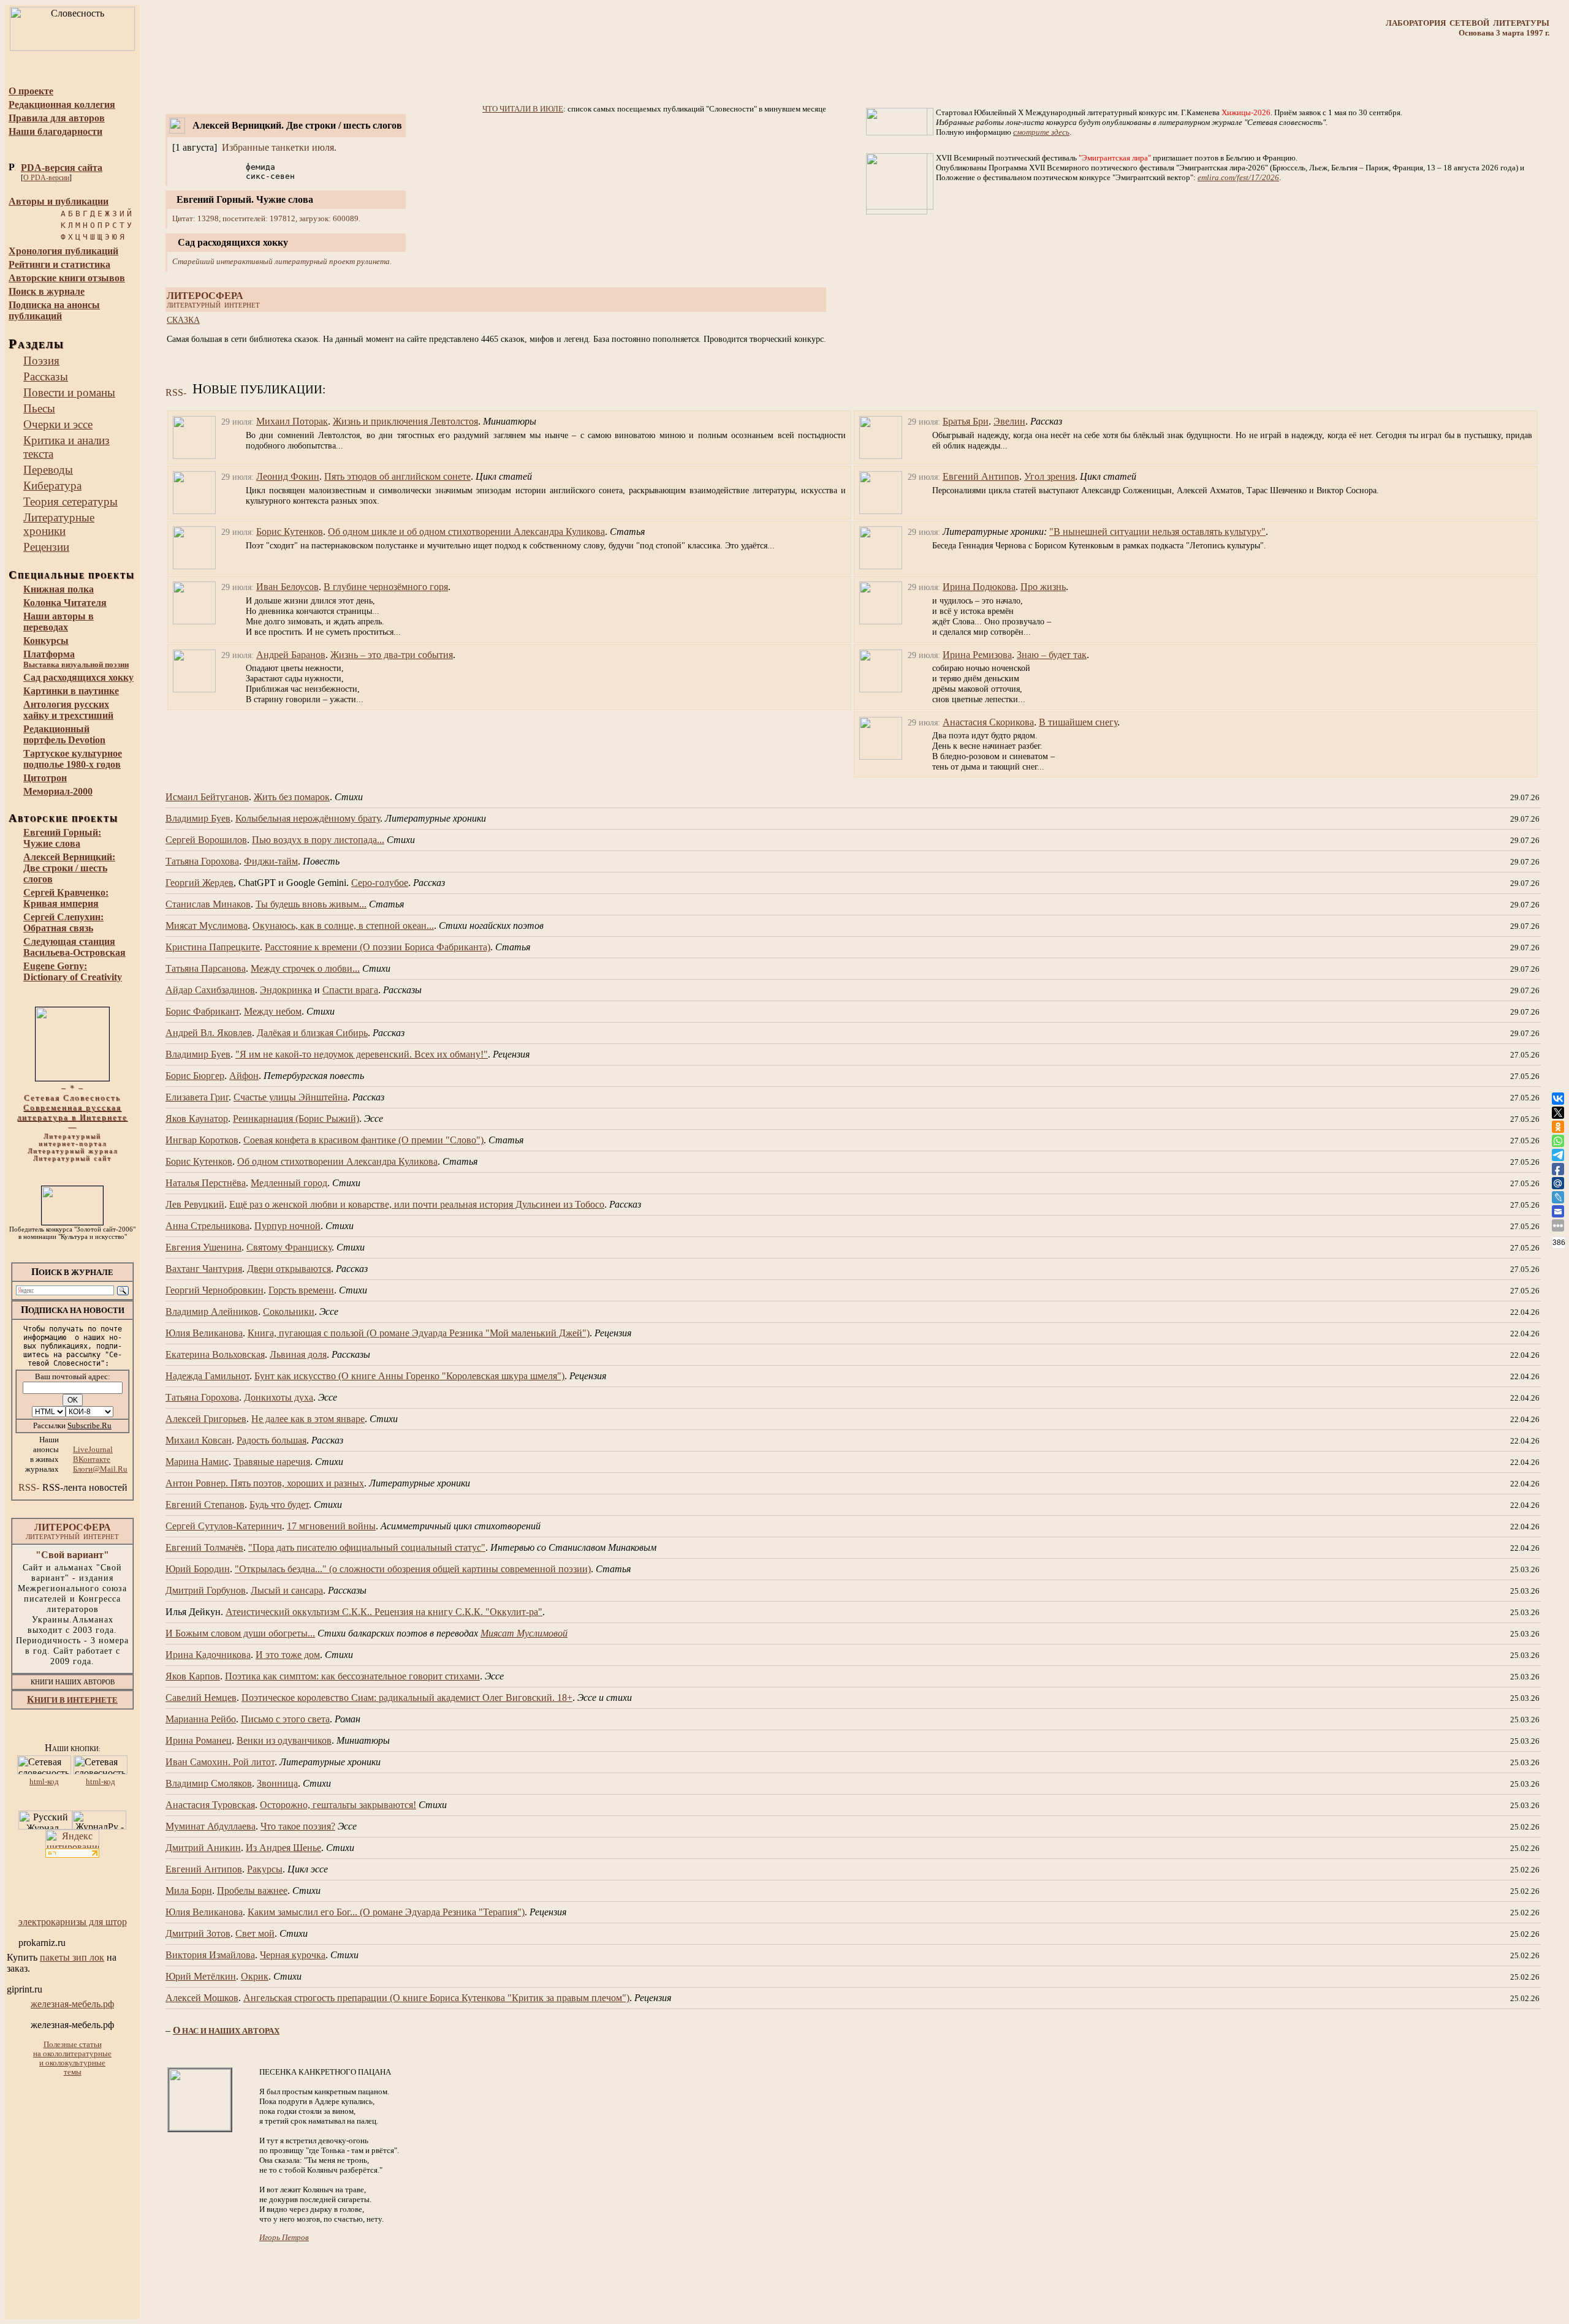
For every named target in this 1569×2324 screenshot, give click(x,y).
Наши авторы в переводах (59, 622)
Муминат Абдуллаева (211, 1826)
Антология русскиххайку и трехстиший (68, 710)
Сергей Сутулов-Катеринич (224, 1526)
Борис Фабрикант (202, 1011)
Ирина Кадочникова (208, 1655)
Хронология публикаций (63, 251)
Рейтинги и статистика (59, 264)
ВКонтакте (92, 1459)
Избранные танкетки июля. (279, 147)
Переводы (48, 470)
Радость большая (272, 1440)
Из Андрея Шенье (283, 1848)
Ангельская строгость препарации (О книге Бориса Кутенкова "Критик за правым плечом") (436, 1998)
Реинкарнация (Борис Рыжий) (296, 1118)
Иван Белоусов (287, 587)
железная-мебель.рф (72, 2004)
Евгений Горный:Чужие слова (62, 838)
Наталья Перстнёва (206, 1183)
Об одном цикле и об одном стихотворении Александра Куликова (466, 532)
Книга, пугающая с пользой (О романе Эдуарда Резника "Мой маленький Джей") (419, 1333)
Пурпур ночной (287, 1226)
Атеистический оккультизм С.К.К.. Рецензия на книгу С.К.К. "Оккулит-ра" (384, 1612)
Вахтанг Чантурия (204, 1269)
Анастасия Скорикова (988, 722)
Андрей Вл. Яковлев (209, 1033)
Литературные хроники (59, 524)
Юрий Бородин (198, 1569)
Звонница (277, 1783)
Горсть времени (301, 1290)
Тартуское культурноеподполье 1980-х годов (73, 759)
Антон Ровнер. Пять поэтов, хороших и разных (265, 1483)
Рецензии (46, 547)
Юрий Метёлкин (201, 1976)
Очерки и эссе (58, 424)
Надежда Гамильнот (207, 1376)
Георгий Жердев (199, 883)
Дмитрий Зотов (198, 1933)
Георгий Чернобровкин (215, 1290)
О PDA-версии (46, 178)
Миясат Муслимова (207, 925)
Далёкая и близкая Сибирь (312, 1033)
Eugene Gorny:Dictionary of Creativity (73, 971)
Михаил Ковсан (199, 1440)
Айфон (244, 1076)
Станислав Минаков (208, 904)
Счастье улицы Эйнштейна (291, 1097)
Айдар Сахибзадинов (210, 990)
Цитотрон (45, 778)
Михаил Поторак (292, 421)
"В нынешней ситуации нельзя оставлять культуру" (1157, 532)
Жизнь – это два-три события (392, 655)
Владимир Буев (198, 818)
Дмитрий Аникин (203, 1848)
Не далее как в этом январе (308, 1419)
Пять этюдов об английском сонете (397, 476)
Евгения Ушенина (203, 1247)
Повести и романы (69, 392)
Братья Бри (966, 421)
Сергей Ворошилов (206, 840)
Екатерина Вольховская (215, 1354)
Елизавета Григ (197, 1097)
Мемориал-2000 (58, 791)
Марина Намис (197, 1462)
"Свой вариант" (72, 1555)
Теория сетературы (70, 502)
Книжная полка (59, 589)
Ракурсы (265, 1869)
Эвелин (1009, 421)
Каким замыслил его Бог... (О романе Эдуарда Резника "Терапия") (386, 1912)
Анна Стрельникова (207, 1226)
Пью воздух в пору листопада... (318, 840)
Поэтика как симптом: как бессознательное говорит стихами (352, 1676)
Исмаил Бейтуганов (207, 797)
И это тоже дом (288, 1655)
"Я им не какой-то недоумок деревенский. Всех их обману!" (362, 1054)
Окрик (255, 1976)
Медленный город (289, 1183)
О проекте (31, 91)
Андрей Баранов (291, 655)
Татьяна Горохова (202, 861)
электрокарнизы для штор (73, 1922)
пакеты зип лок (72, 1957)
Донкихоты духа (279, 1397)
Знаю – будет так (1052, 655)
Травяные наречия (272, 1462)
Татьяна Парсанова (206, 968)
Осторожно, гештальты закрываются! (338, 1805)
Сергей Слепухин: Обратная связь (63, 922)
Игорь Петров (284, 2237)
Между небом (273, 1011)
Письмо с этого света (285, 1719)
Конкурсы (46, 641)
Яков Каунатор (197, 1118)
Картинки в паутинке (71, 691)
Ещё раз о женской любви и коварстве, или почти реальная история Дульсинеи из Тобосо (417, 1204)
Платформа (76, 659)
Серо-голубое (380, 883)
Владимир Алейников (212, 1312)
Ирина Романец (199, 1740)
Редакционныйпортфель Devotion (64, 734)
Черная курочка (293, 1955)
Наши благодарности (55, 131)
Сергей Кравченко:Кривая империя (66, 898)
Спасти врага (350, 990)
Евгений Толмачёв (204, 1547)
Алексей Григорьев (206, 1419)
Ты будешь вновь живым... (311, 904)
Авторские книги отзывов (67, 278)
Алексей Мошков (202, 1998)
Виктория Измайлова (210, 1955)
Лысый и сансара (287, 1590)
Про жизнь (1043, 587)
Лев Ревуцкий (195, 1204)
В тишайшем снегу (1078, 722)
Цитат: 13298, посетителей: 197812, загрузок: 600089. (266, 218)
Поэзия (41, 361)
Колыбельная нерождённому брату (308, 818)
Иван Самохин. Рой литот (220, 1762)
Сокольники (289, 1312)
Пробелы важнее (252, 1891)
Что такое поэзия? (298, 1826)
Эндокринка (286, 990)
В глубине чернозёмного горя (386, 587)
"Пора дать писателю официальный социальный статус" (367, 1547)
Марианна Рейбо (201, 1719)
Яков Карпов (193, 1676)
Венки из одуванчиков (284, 1740)
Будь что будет (279, 1505)
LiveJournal (93, 1449)
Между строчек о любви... (305, 968)
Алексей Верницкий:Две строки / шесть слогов (69, 868)
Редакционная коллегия (62, 104)
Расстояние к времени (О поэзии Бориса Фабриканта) (378, 947)
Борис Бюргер (195, 1076)
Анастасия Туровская (210, 1805)
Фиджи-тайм (271, 861)
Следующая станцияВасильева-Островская (74, 947)
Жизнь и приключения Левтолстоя (405, 421)
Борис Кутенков (290, 532)
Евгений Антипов (981, 476)
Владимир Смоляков (209, 1783)
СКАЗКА (183, 320)
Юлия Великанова (204, 1333)
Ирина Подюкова (979, 587)
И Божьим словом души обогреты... (240, 1633)
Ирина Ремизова (977, 655)
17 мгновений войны (331, 1526)
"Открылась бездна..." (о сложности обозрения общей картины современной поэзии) (413, 1569)
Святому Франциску (289, 1247)
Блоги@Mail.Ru (100, 1469)
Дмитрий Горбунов (206, 1590)
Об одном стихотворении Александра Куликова (337, 1161)
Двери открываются (289, 1269)
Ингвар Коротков (202, 1140)
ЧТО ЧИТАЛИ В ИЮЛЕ (523, 109)
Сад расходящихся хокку (78, 677)
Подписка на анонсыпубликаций (54, 310)
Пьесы (39, 408)
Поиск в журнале (47, 291)
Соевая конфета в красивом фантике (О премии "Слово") (363, 1140)
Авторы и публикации (59, 201)
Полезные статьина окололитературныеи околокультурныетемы (72, 2058)
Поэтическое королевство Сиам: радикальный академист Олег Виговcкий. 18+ (407, 1698)
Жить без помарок (292, 797)
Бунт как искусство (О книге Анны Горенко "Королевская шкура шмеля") (409, 1376)
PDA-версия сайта (62, 168)
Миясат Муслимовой (524, 1633)
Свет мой (255, 1933)
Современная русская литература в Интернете (72, 1112)
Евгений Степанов (205, 1505)
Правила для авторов (57, 118)
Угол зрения (1050, 476)
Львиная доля (298, 1354)
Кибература (52, 486)
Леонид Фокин (288, 476)
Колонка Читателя (65, 603)
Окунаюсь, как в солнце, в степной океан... (343, 925)
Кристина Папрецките (213, 947)
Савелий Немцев (201, 1698)
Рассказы (46, 377)
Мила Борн (189, 1891)
